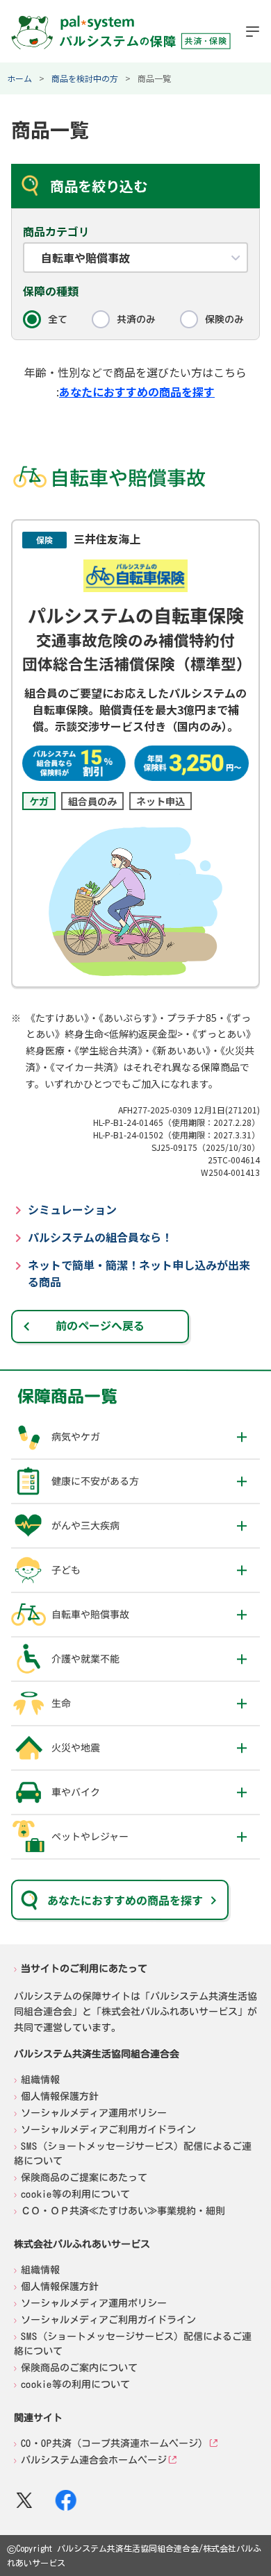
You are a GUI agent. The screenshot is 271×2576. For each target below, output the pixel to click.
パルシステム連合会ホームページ (94, 2460)
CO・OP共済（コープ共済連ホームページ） (114, 2443)
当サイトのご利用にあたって (84, 1968)
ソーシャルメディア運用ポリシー (94, 2113)
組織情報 (40, 2080)
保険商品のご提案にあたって (84, 2178)
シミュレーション (72, 1209)
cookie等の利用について (75, 2194)
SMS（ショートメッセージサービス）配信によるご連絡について (133, 2154)
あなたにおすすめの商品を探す (137, 392)
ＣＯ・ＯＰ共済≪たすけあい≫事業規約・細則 (123, 2211)
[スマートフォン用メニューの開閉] (253, 31)
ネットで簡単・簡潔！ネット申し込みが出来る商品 (139, 1273)
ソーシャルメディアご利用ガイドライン (108, 2130)
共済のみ (136, 319)
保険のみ (224, 319)
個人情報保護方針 (60, 2096)
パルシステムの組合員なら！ (100, 1237)
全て (58, 319)
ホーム (19, 78)
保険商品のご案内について (79, 2368)
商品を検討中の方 (85, 78)
